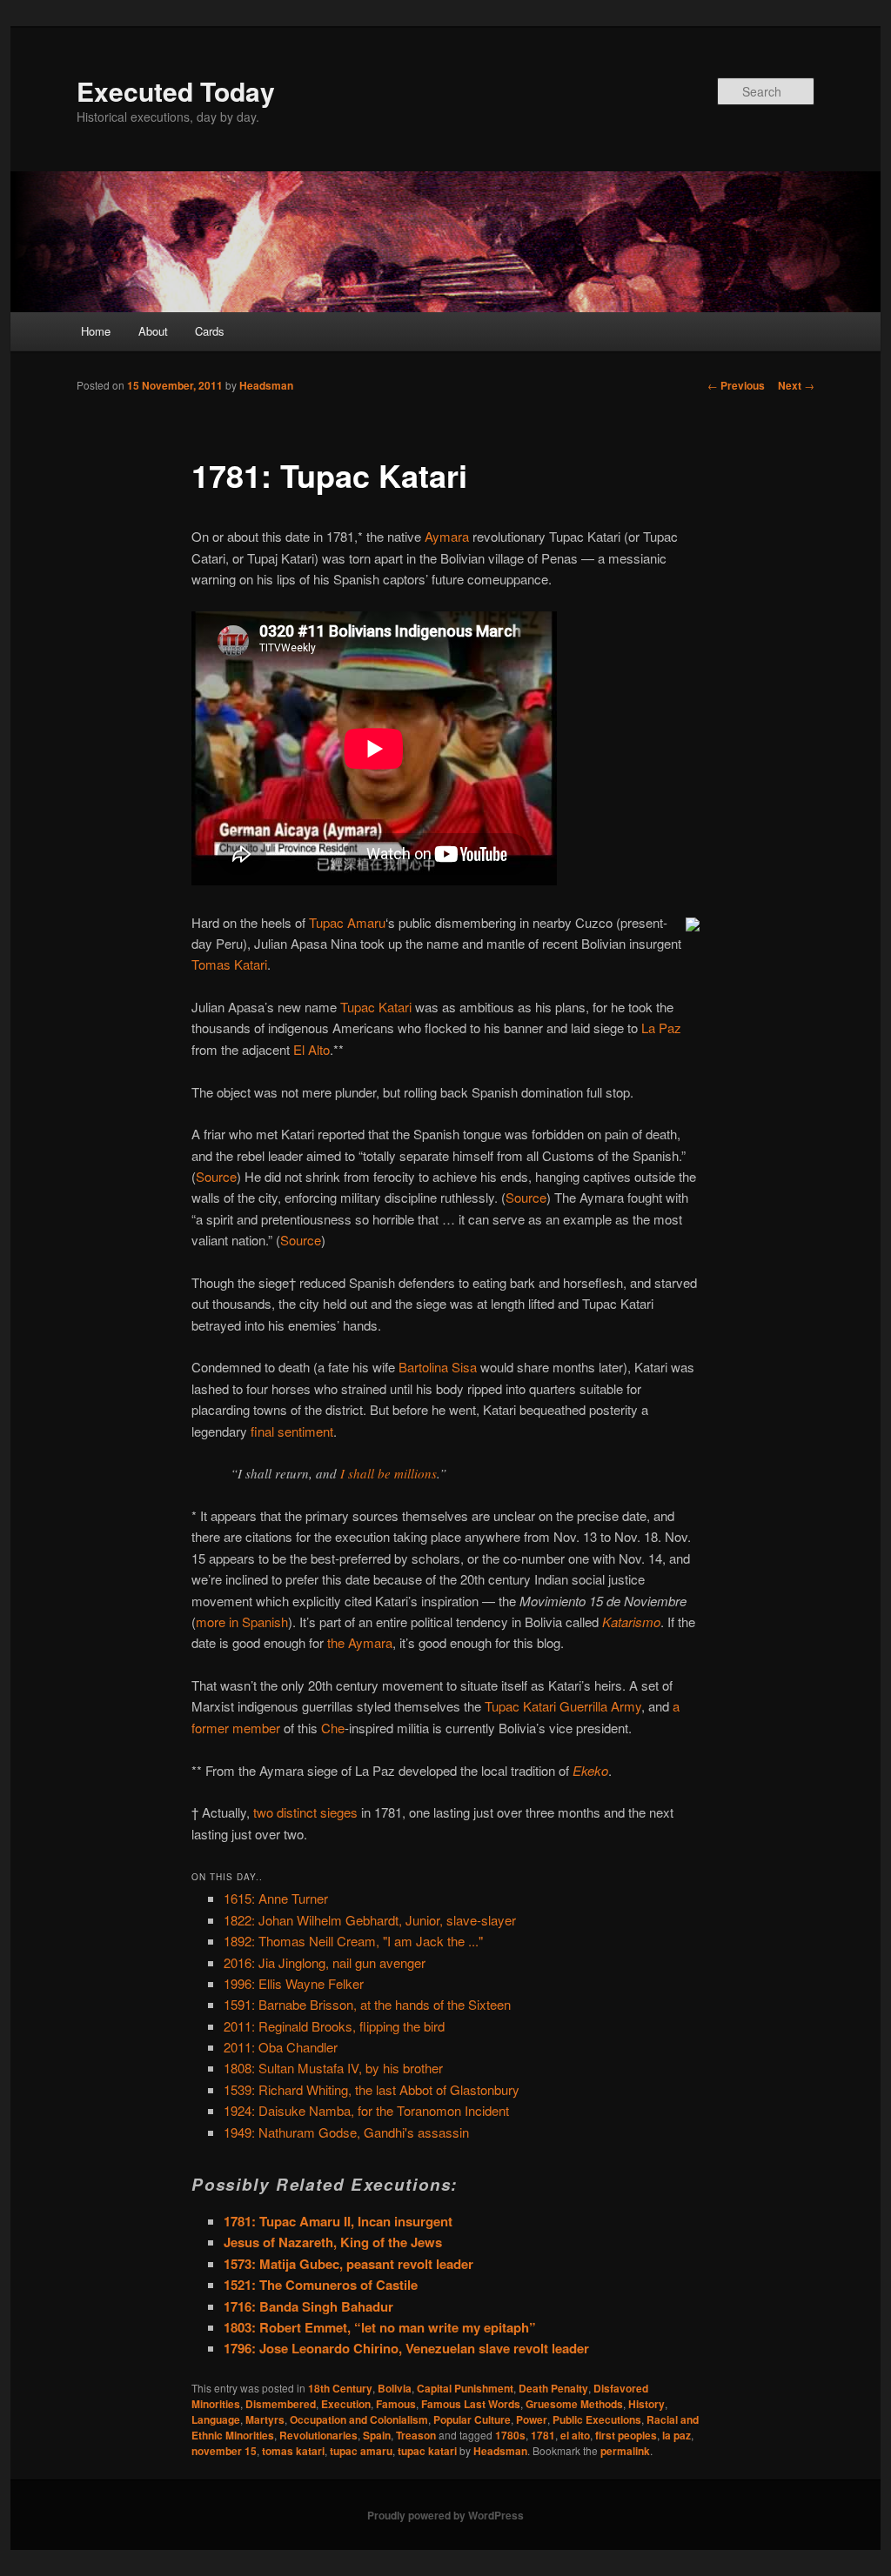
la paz (677, 2435)
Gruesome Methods (574, 2404)
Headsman (266, 385)
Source (216, 1176)
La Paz (661, 1028)
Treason (416, 2435)
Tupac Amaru (347, 922)
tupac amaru (361, 2451)
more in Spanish (242, 1622)
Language (216, 2419)
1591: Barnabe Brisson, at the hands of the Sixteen (367, 2004)
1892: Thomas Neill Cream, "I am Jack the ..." (353, 1941)
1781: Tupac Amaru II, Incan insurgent (338, 2221)
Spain (377, 2435)
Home (96, 331)
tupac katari (427, 2451)
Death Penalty (553, 2388)
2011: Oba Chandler (281, 2047)
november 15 (224, 2451)
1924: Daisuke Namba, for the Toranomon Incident (366, 2110)
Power (532, 2419)
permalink (625, 2451)
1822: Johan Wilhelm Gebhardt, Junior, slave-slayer (370, 1920)
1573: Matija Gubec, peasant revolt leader (348, 2264)
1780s (510, 2435)
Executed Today (176, 91)
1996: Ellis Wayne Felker (294, 1983)
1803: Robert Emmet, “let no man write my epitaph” (380, 2327)
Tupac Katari (376, 1007)
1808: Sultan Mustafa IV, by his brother (333, 2068)
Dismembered (281, 2404)
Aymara (447, 536)
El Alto (312, 1049)
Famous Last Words (471, 2404)
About (153, 331)
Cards (210, 331)
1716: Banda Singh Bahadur (308, 2306)
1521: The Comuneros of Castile (321, 2285)
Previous (736, 385)
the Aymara (360, 1642)
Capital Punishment (465, 2388)
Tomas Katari (229, 964)
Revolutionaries (318, 2435)
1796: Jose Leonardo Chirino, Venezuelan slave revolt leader (406, 2348)
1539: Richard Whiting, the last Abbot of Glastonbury (372, 2089)
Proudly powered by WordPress (445, 2515)
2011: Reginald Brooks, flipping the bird (334, 2026)
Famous (396, 2404)
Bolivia (395, 2388)
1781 (543, 2435)
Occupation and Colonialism (359, 2419)
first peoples (626, 2435)
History (646, 2404)
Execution (346, 2404)
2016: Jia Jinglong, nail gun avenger (325, 1962)
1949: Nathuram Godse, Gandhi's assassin (346, 2132)
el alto (575, 2435)
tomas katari (293, 2451)
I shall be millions (389, 1473)
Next (796, 385)
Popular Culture (472, 2419)
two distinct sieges (305, 1812)
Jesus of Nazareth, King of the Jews (333, 2242)
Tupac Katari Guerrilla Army (563, 1706)
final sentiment (292, 1431)
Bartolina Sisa (438, 1367)
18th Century (340, 2388)
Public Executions (597, 2419)
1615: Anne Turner (276, 1898)
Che (333, 1728)
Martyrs (265, 2419)
